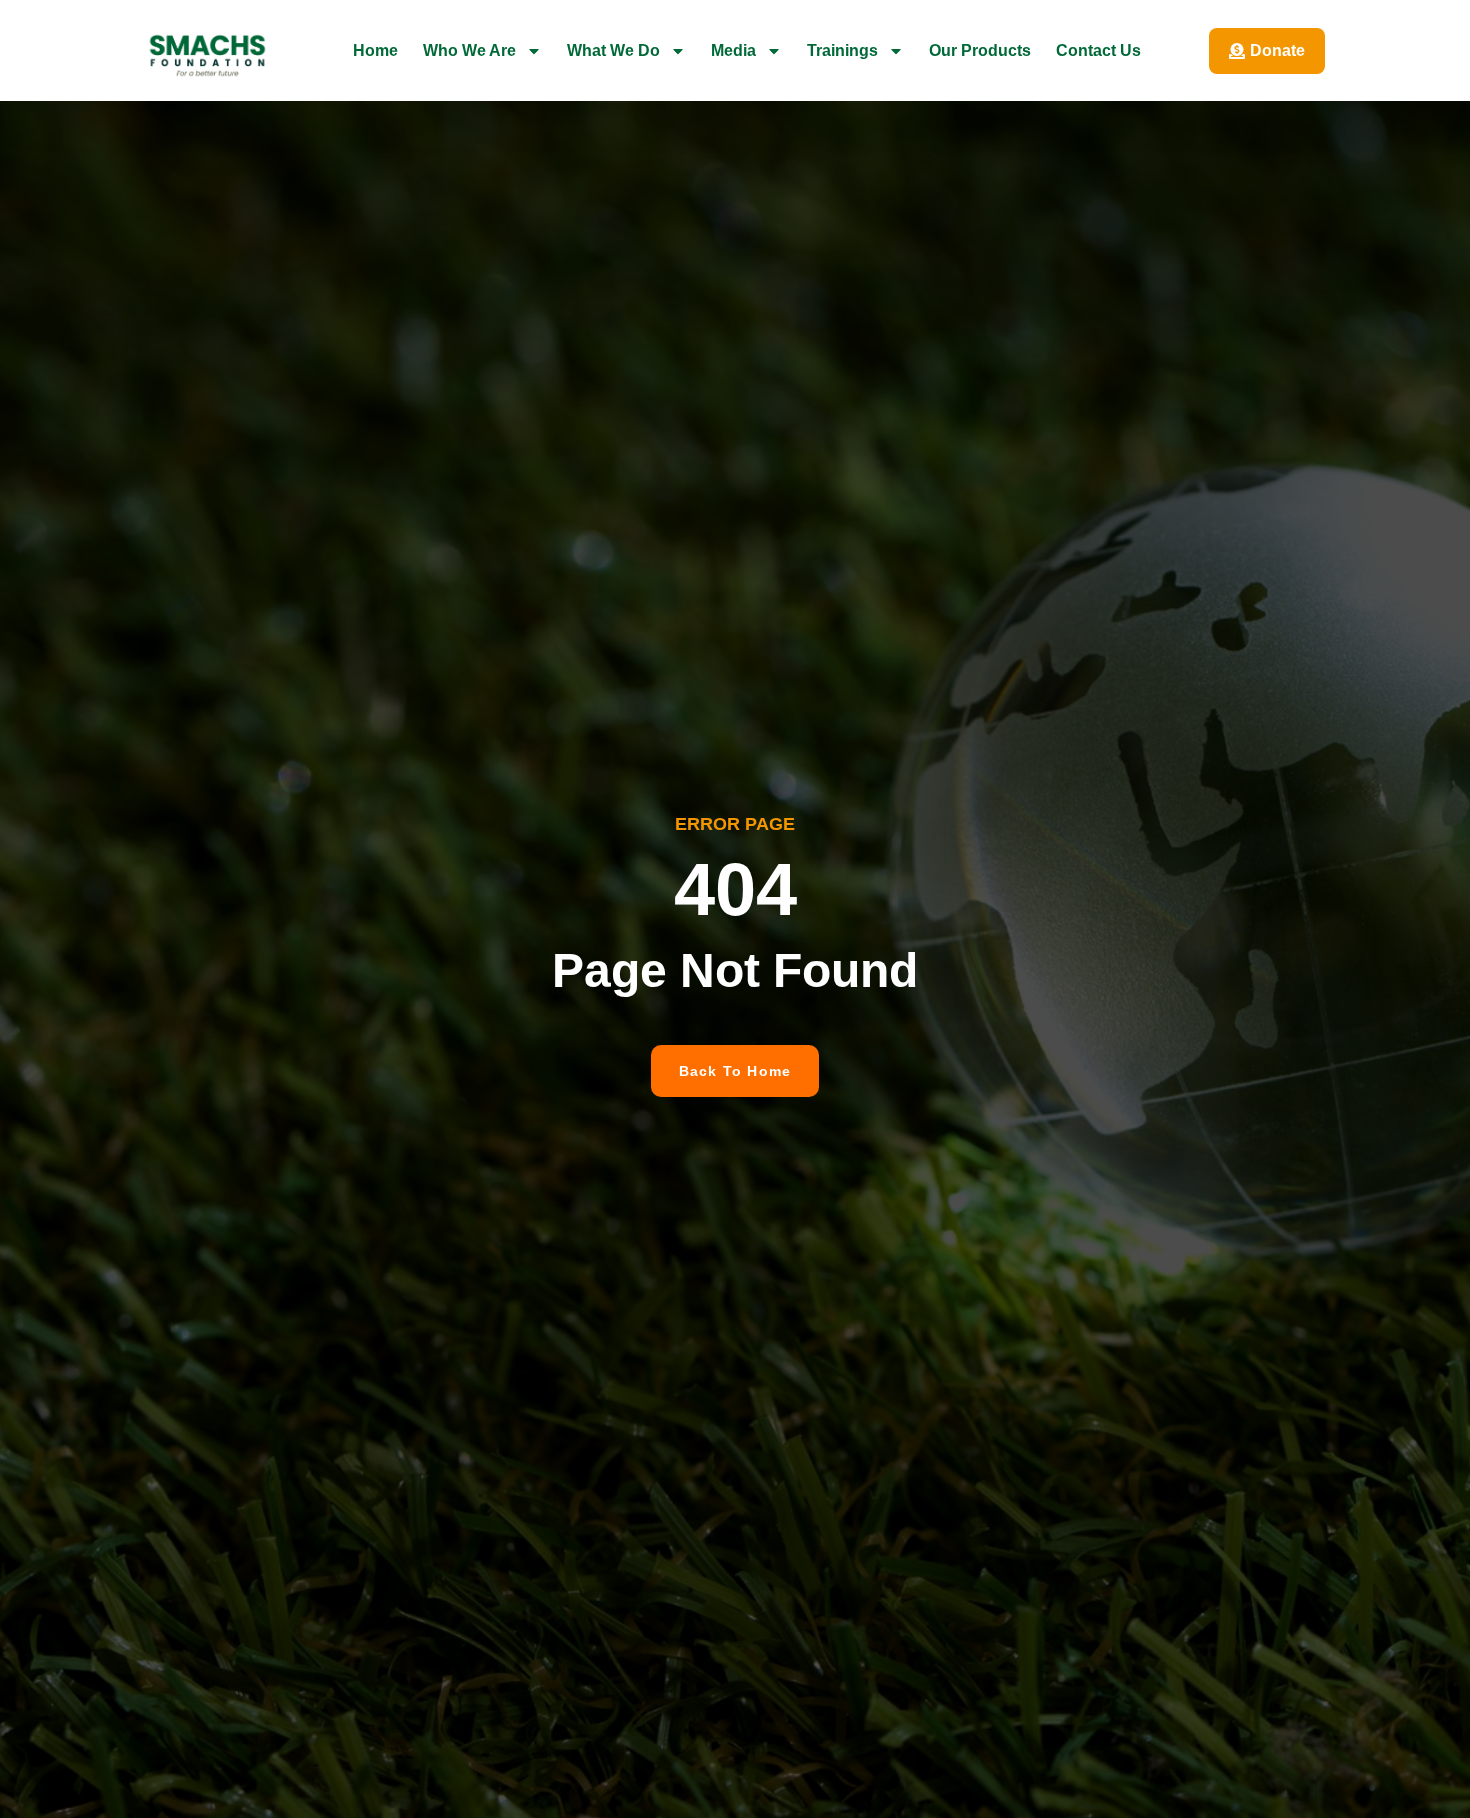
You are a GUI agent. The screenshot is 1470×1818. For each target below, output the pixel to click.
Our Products (980, 50)
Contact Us (1098, 50)
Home (375, 50)
